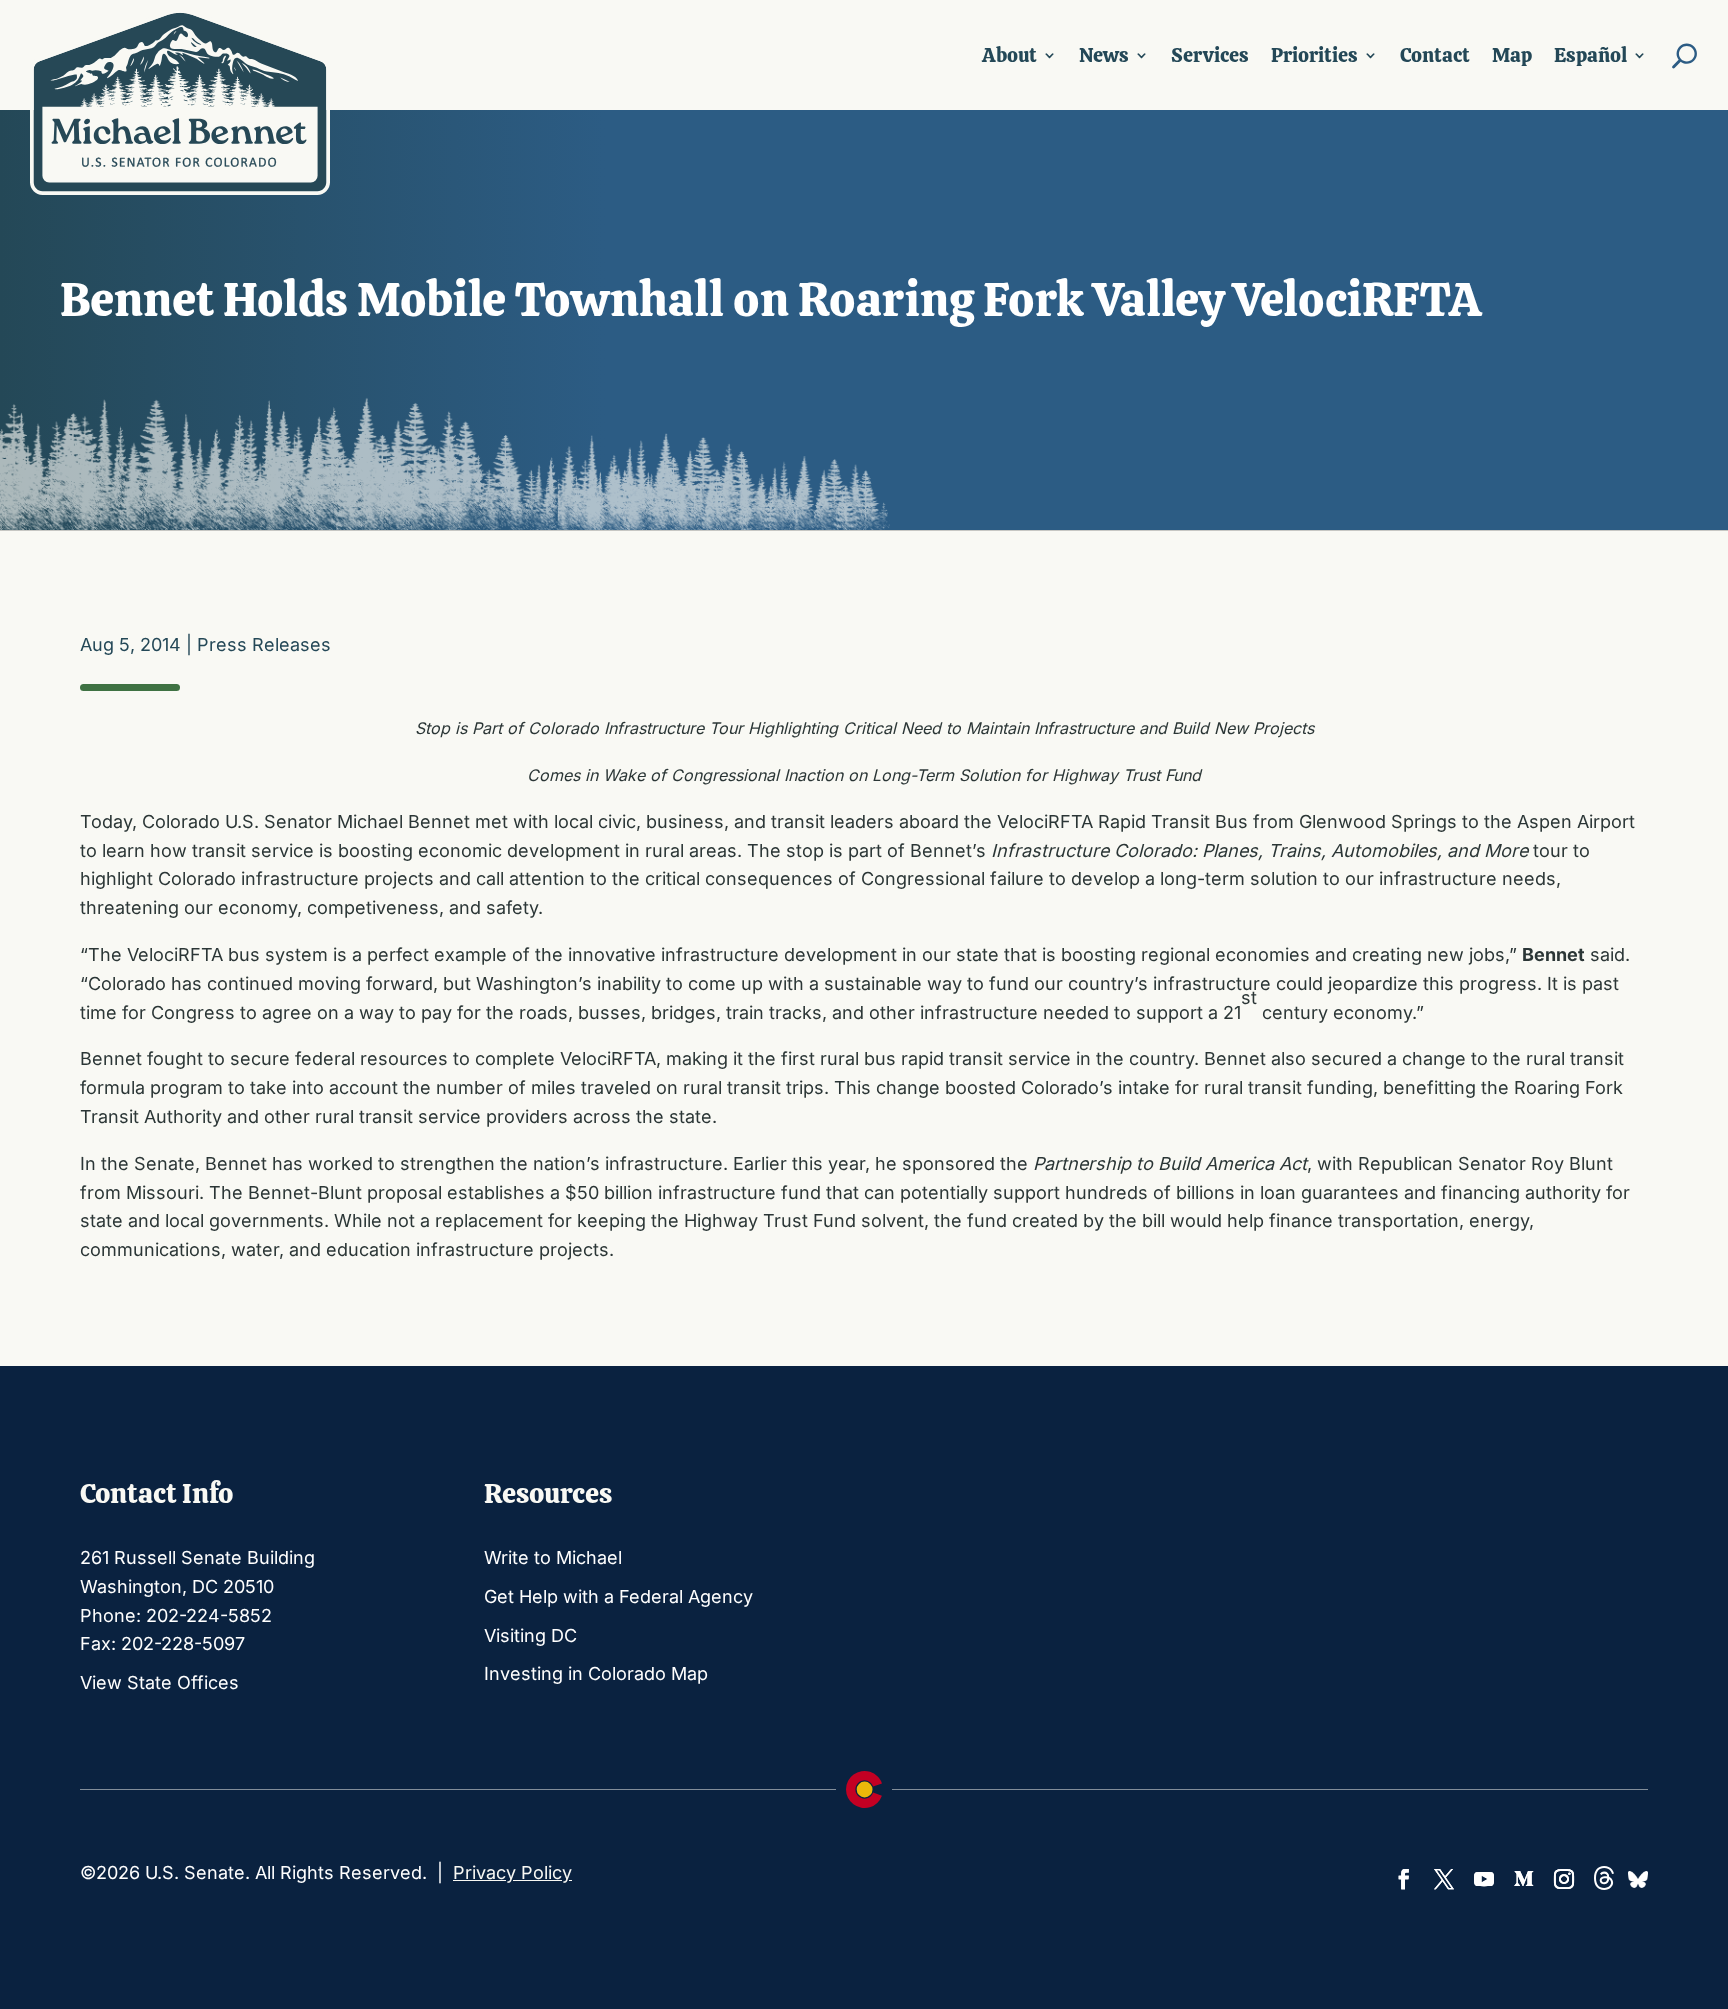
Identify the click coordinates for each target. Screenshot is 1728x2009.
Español (1590, 55)
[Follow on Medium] (1524, 1879)
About (1009, 55)
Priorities (1314, 55)
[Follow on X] (1444, 1879)
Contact (1435, 55)
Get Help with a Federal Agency (618, 1596)
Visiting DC (530, 1635)
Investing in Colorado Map (596, 1673)
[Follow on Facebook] (1404, 1879)
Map (1512, 55)
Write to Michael (553, 1557)
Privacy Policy (512, 1872)
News (1104, 55)
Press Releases (264, 644)
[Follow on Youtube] (1484, 1879)
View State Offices (159, 1682)
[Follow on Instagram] (1564, 1879)
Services (1210, 55)
